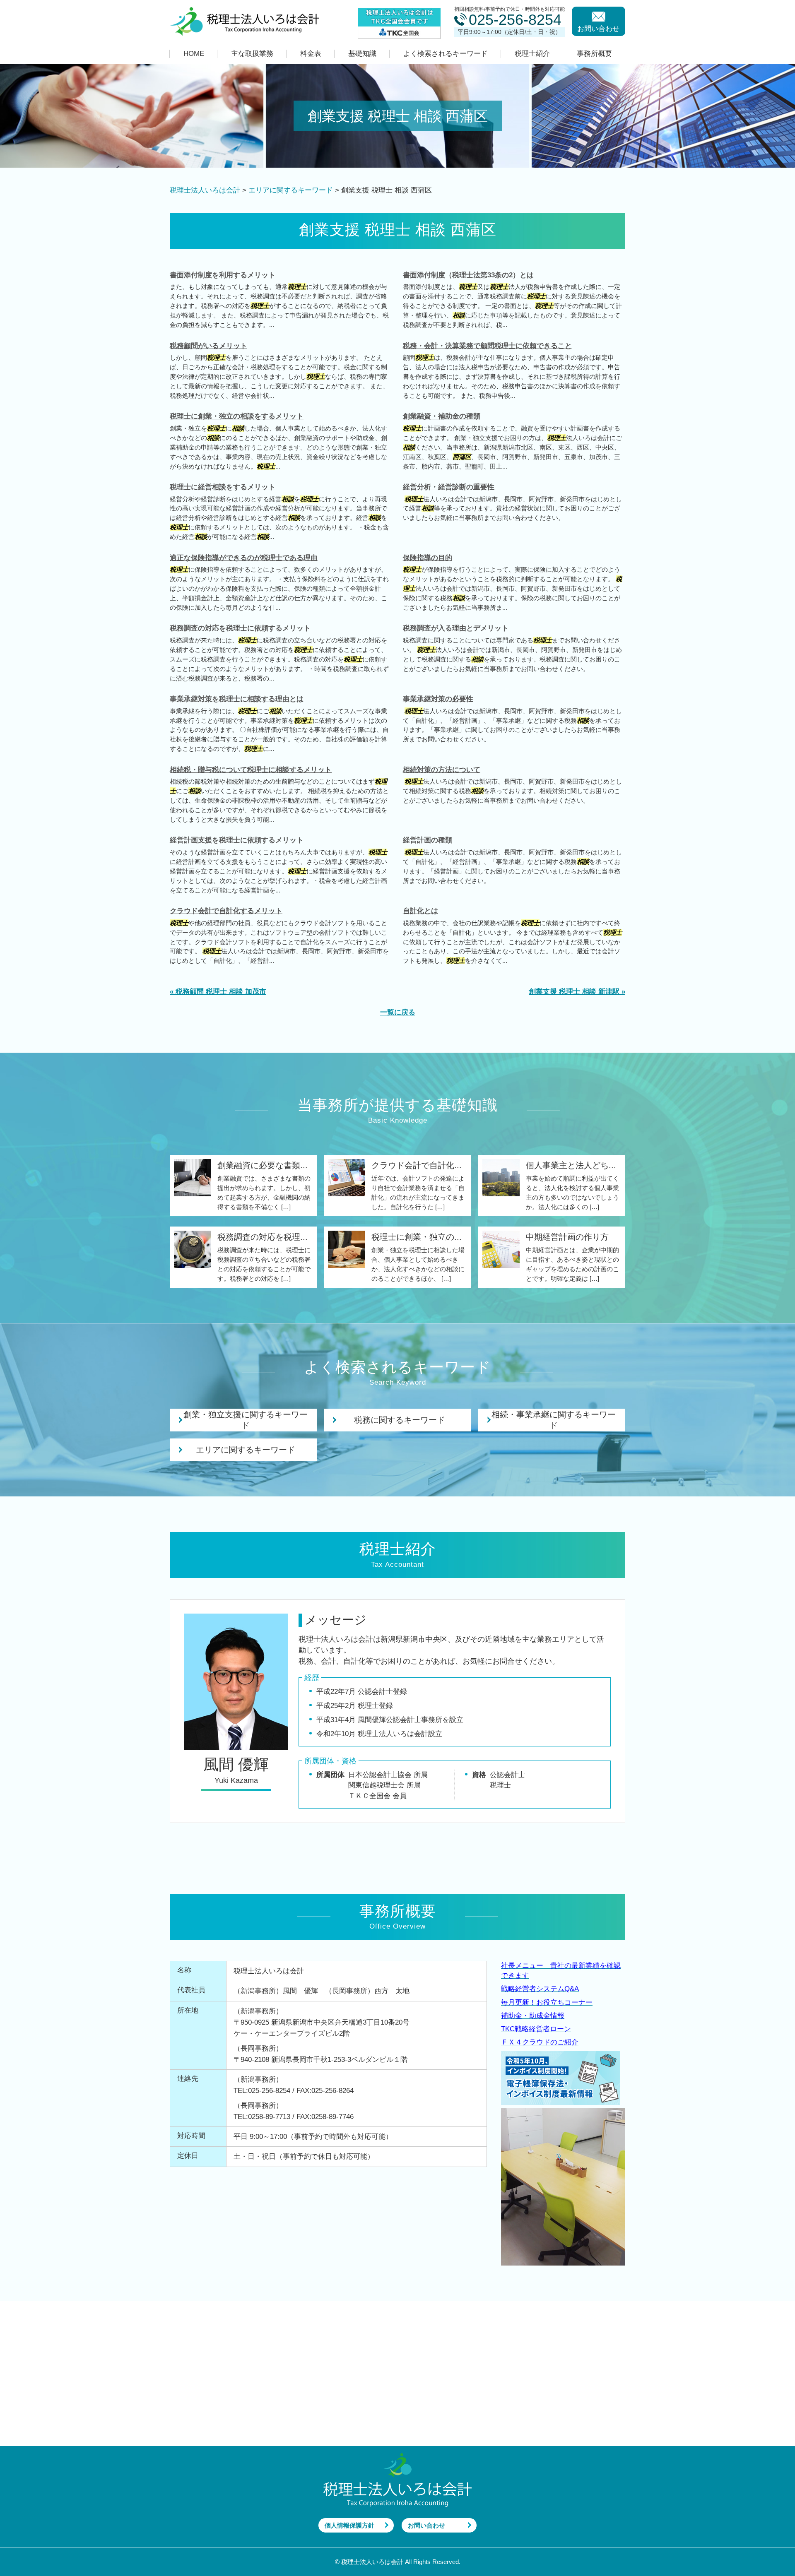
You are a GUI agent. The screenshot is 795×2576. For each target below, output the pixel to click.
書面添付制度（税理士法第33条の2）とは (468, 275)
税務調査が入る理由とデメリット (456, 628)
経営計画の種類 (428, 840)
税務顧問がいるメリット (208, 346)
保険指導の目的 (428, 558)
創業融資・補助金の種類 (442, 416)
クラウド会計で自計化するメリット (226, 911)
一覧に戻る (398, 1012)
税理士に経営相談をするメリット (223, 487)
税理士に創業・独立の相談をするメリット (237, 416)
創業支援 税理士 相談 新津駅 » (577, 992)
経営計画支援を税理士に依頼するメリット (237, 840)
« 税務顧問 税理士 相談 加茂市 (218, 992)
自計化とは (420, 911)
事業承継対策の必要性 (438, 699)
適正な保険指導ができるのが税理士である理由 (244, 558)
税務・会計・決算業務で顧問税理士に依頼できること (487, 346)
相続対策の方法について (442, 770)
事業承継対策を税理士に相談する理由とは (237, 699)
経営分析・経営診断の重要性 (449, 487)
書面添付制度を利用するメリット (223, 275)
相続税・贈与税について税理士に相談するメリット (251, 770)
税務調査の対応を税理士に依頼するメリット (240, 628)
